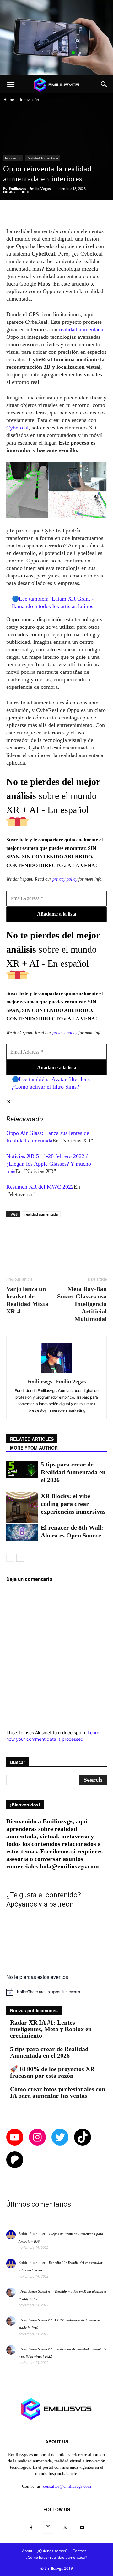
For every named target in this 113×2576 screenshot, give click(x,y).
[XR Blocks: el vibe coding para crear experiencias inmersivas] (22, 1508)
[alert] (56, 1992)
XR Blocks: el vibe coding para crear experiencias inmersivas (73, 1504)
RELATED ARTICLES (32, 1439)
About (27, 2551)
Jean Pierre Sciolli (34, 2291)
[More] (87, 212)
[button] (11, 85)
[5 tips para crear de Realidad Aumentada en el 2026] (22, 1469)
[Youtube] (82, 2528)
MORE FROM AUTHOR (34, 1448)
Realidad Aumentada (42, 158)
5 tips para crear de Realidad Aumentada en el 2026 (73, 1472)
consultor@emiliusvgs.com (67, 2486)
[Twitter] (65, 2528)
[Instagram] (48, 2528)
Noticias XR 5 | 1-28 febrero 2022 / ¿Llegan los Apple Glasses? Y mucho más (49, 1164)
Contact (79, 2551)
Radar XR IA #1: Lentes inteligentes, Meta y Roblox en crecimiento (51, 2029)
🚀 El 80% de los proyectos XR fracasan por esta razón (52, 2072)
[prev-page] (10, 1558)
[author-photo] (56, 1373)
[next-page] (20, 1558)
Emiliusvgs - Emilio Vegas (30, 188)
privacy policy (65, 879)
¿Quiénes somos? (52, 2551)
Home (9, 100)
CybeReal (17, 428)
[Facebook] (31, 2528)
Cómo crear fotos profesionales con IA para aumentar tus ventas (58, 2092)
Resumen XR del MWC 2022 (40, 1187)
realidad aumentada (80, 329)
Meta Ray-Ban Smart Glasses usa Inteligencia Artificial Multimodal (82, 1304)
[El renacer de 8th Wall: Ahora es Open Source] (22, 1532)
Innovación (30, 100)
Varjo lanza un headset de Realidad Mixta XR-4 (27, 1300)
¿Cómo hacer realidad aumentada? (56, 2557)
